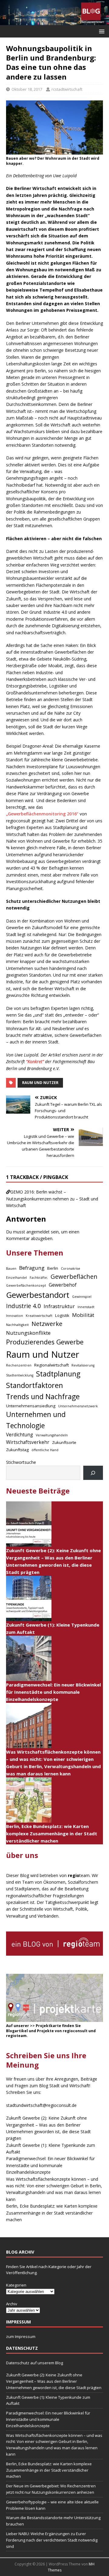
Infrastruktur (59, 1306)
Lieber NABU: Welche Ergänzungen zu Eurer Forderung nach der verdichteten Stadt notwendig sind (52, 2540)
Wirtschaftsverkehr (28, 1442)
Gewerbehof (63, 1285)
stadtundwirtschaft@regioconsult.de (41, 2105)
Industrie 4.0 (23, 1306)
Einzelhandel (17, 1278)
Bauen (11, 1268)
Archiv (12, 2304)
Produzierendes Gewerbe (45, 1342)
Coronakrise (71, 1268)
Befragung (32, 1268)
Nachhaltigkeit (17, 1325)
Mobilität (83, 1315)
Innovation (15, 1316)
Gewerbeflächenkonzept (26, 1285)
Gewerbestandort (38, 1295)
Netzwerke (47, 1324)
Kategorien (16, 2285)
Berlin (53, 1268)
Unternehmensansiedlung (31, 1406)
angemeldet (38, 1232)
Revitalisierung (83, 1365)
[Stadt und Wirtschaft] (54, 22)
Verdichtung (20, 1435)
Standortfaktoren (35, 1385)
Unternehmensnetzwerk (78, 1406)
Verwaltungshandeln (52, 1435)
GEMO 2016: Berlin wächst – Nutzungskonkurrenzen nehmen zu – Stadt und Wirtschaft (52, 1199)
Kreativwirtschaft (39, 1316)
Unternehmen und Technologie (36, 1420)
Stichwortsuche (21, 1462)
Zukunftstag (17, 1450)
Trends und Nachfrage (43, 1396)
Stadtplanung (58, 1374)
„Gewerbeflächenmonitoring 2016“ (42, 814)
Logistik (62, 1315)
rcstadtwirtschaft (67, 89)
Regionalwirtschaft (51, 1365)
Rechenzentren (19, 1365)
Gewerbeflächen (74, 1277)
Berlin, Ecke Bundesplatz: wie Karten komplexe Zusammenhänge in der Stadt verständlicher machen (52, 1833)
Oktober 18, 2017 (27, 89)
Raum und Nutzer (40, 1083)
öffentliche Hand (45, 1450)
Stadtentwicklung (20, 1375)
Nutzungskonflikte (28, 1333)
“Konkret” (35, 1061)
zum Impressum (21, 2336)
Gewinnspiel (82, 1297)
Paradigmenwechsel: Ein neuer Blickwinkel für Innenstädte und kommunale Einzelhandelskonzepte (53, 1692)
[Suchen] (93, 1473)
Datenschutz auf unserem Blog (35, 2363)
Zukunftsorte (64, 1442)
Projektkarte (48, 2026)
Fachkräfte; (39, 1278)
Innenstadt (86, 1307)
